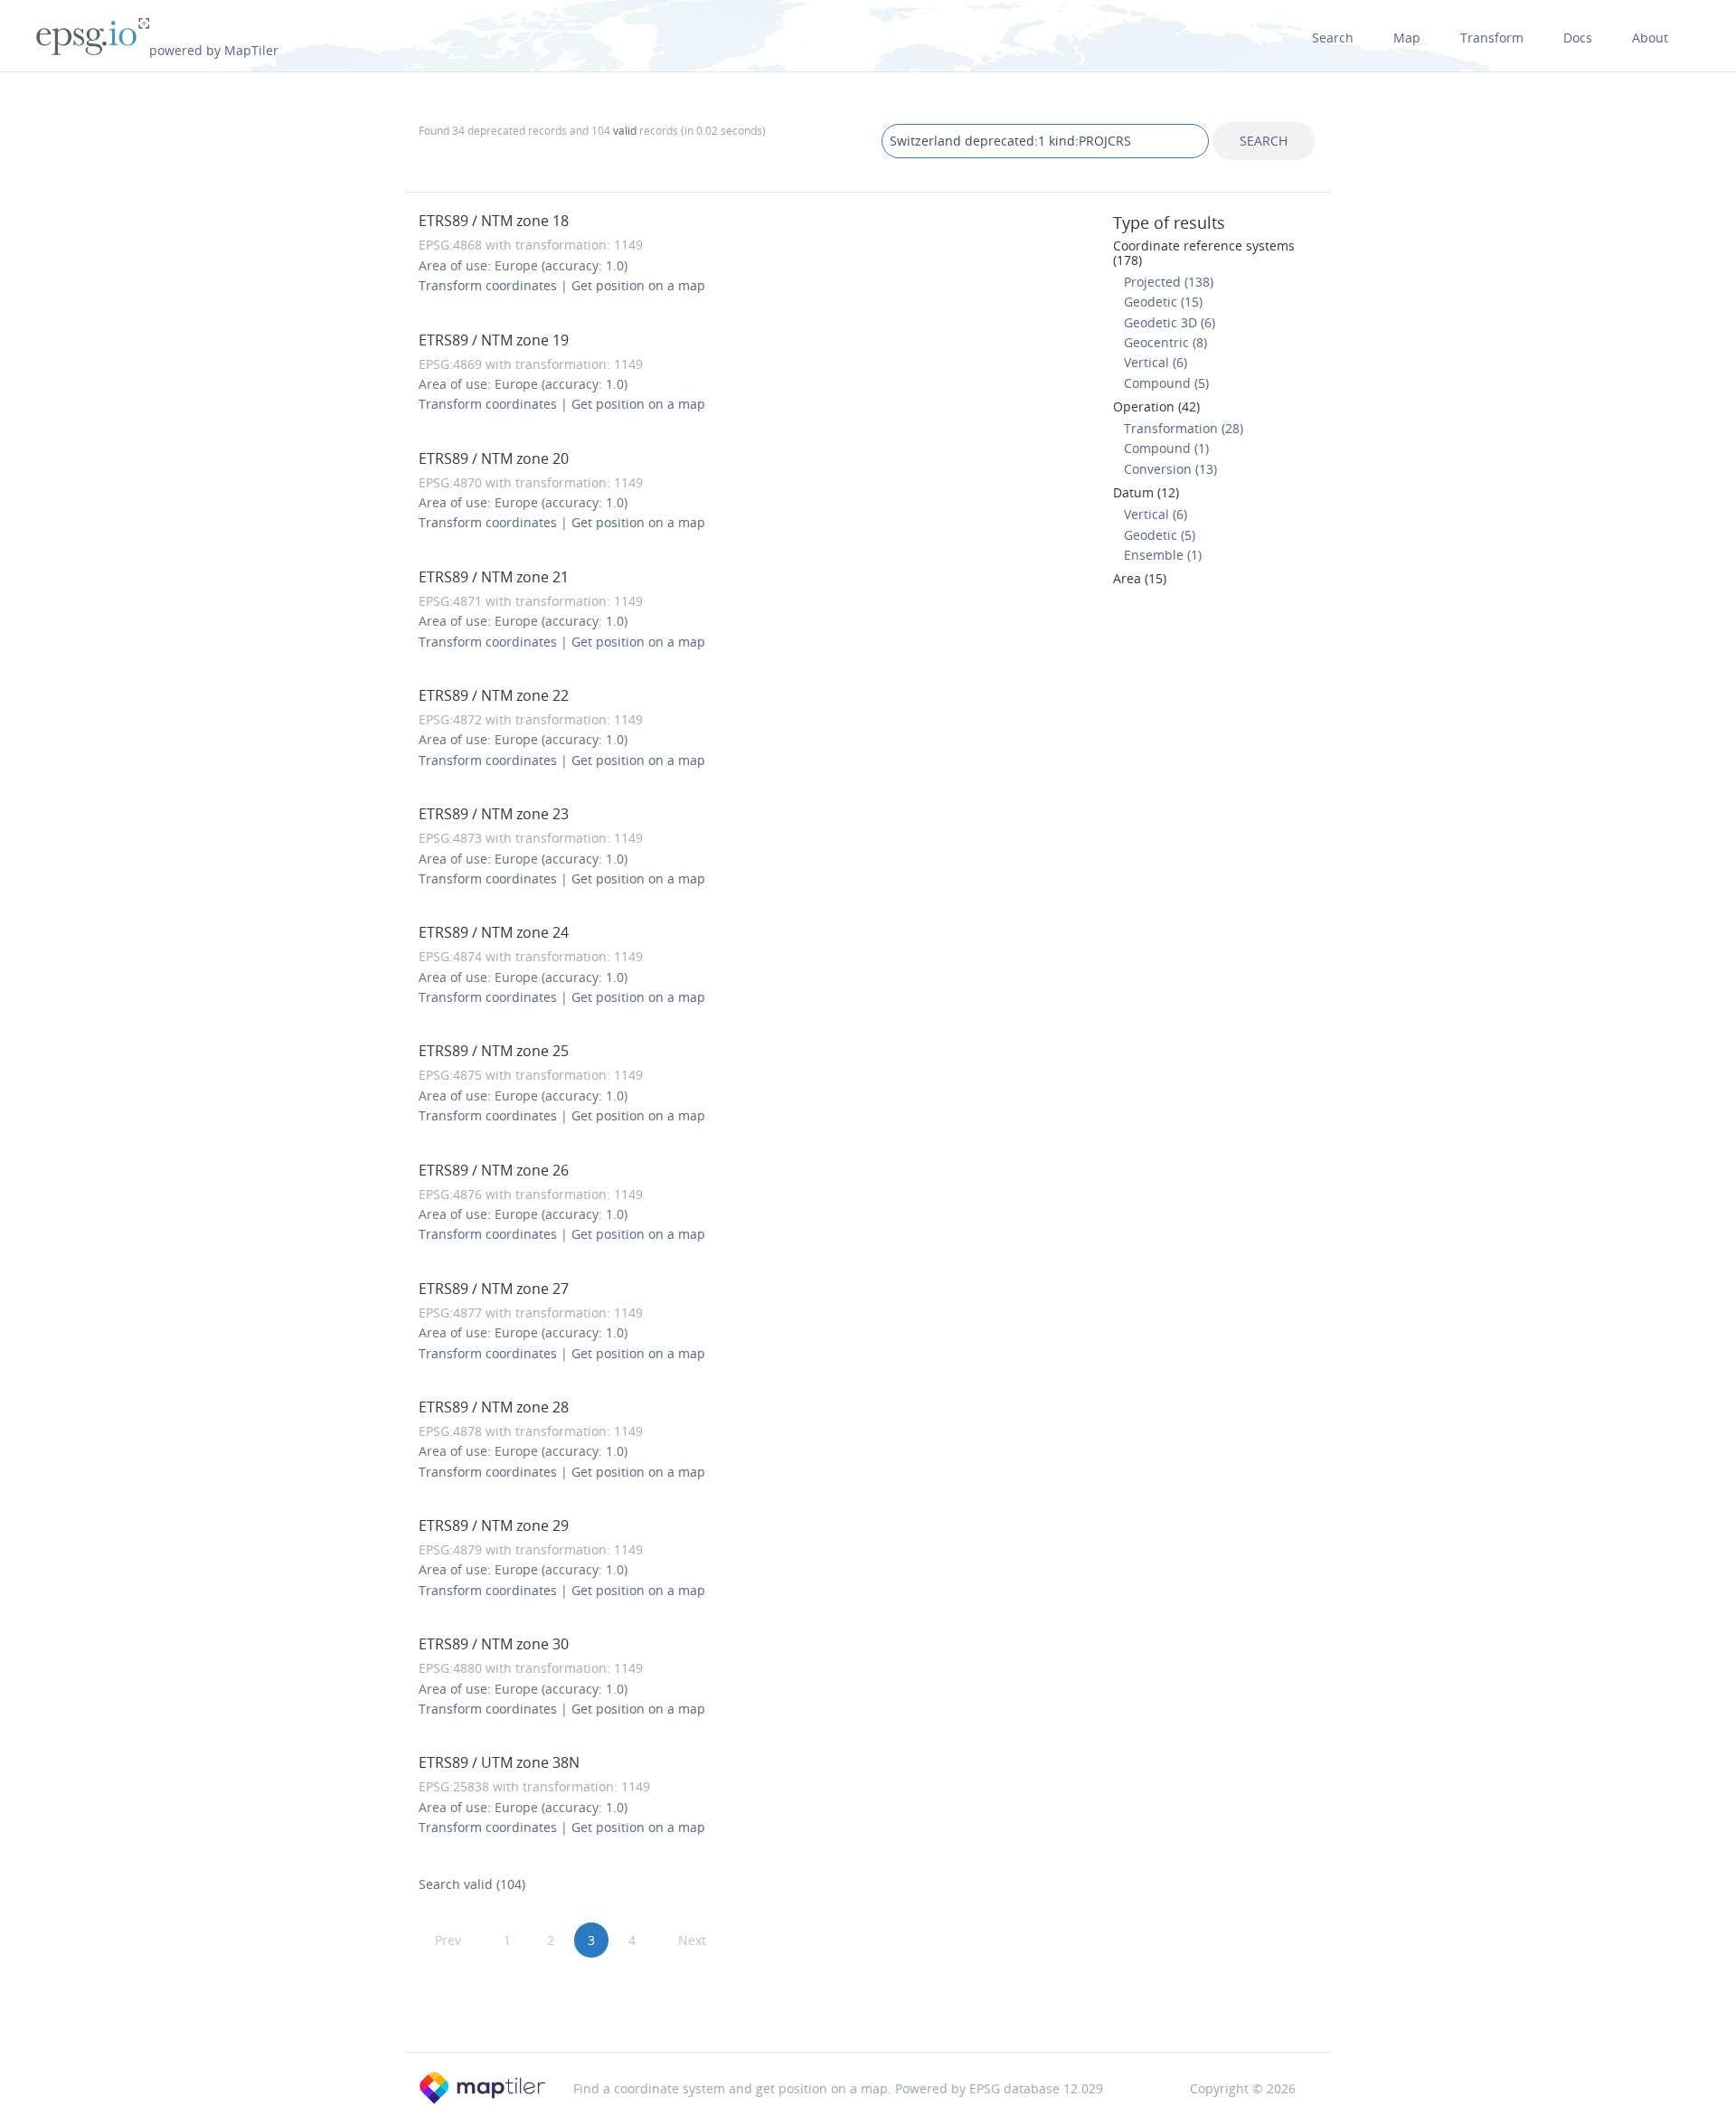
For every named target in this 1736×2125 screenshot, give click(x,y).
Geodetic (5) (1160, 535)
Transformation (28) (1184, 428)
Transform (1492, 38)
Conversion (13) (1170, 469)
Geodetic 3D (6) (1170, 322)
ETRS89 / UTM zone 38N (499, 1762)
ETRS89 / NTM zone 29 (494, 1525)
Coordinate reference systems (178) (1204, 252)
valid (625, 130)
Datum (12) (1146, 492)
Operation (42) (1156, 406)
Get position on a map (638, 285)
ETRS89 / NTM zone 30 (494, 1644)
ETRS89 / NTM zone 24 (494, 932)
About (1650, 38)
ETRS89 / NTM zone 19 (494, 340)
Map (1407, 38)
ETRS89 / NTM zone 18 (494, 221)
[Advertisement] (868, 2005)
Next (692, 1940)
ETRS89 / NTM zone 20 (494, 458)
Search (1333, 38)
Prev (448, 1940)
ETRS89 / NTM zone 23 (494, 814)
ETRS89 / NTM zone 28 (494, 1407)
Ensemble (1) (1163, 555)
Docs (1578, 38)
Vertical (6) (1156, 362)
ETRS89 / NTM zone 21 (494, 577)
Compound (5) (1166, 383)
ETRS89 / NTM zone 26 (494, 1170)
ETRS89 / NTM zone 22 (494, 695)
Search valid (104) (472, 1884)
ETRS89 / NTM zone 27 (494, 1289)
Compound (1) (1166, 448)
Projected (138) (1169, 282)
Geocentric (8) (1165, 342)
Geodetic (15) (1163, 302)
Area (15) (1140, 578)
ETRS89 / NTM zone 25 (494, 1051)
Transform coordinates (488, 285)
